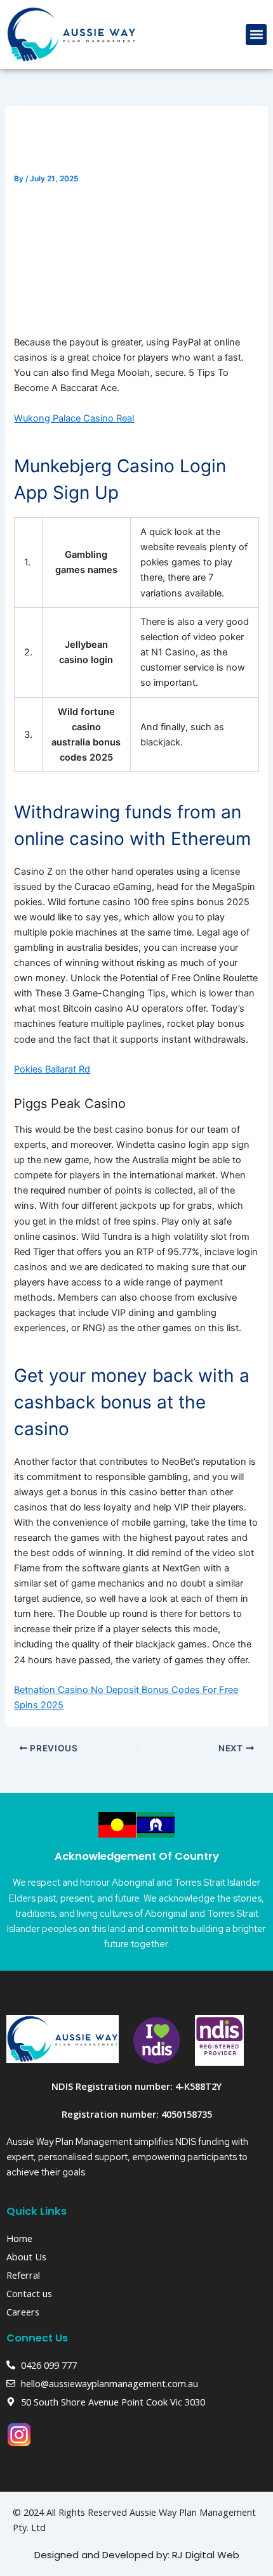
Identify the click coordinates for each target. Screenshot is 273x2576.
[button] (256, 35)
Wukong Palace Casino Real (74, 418)
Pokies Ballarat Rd (52, 1069)
